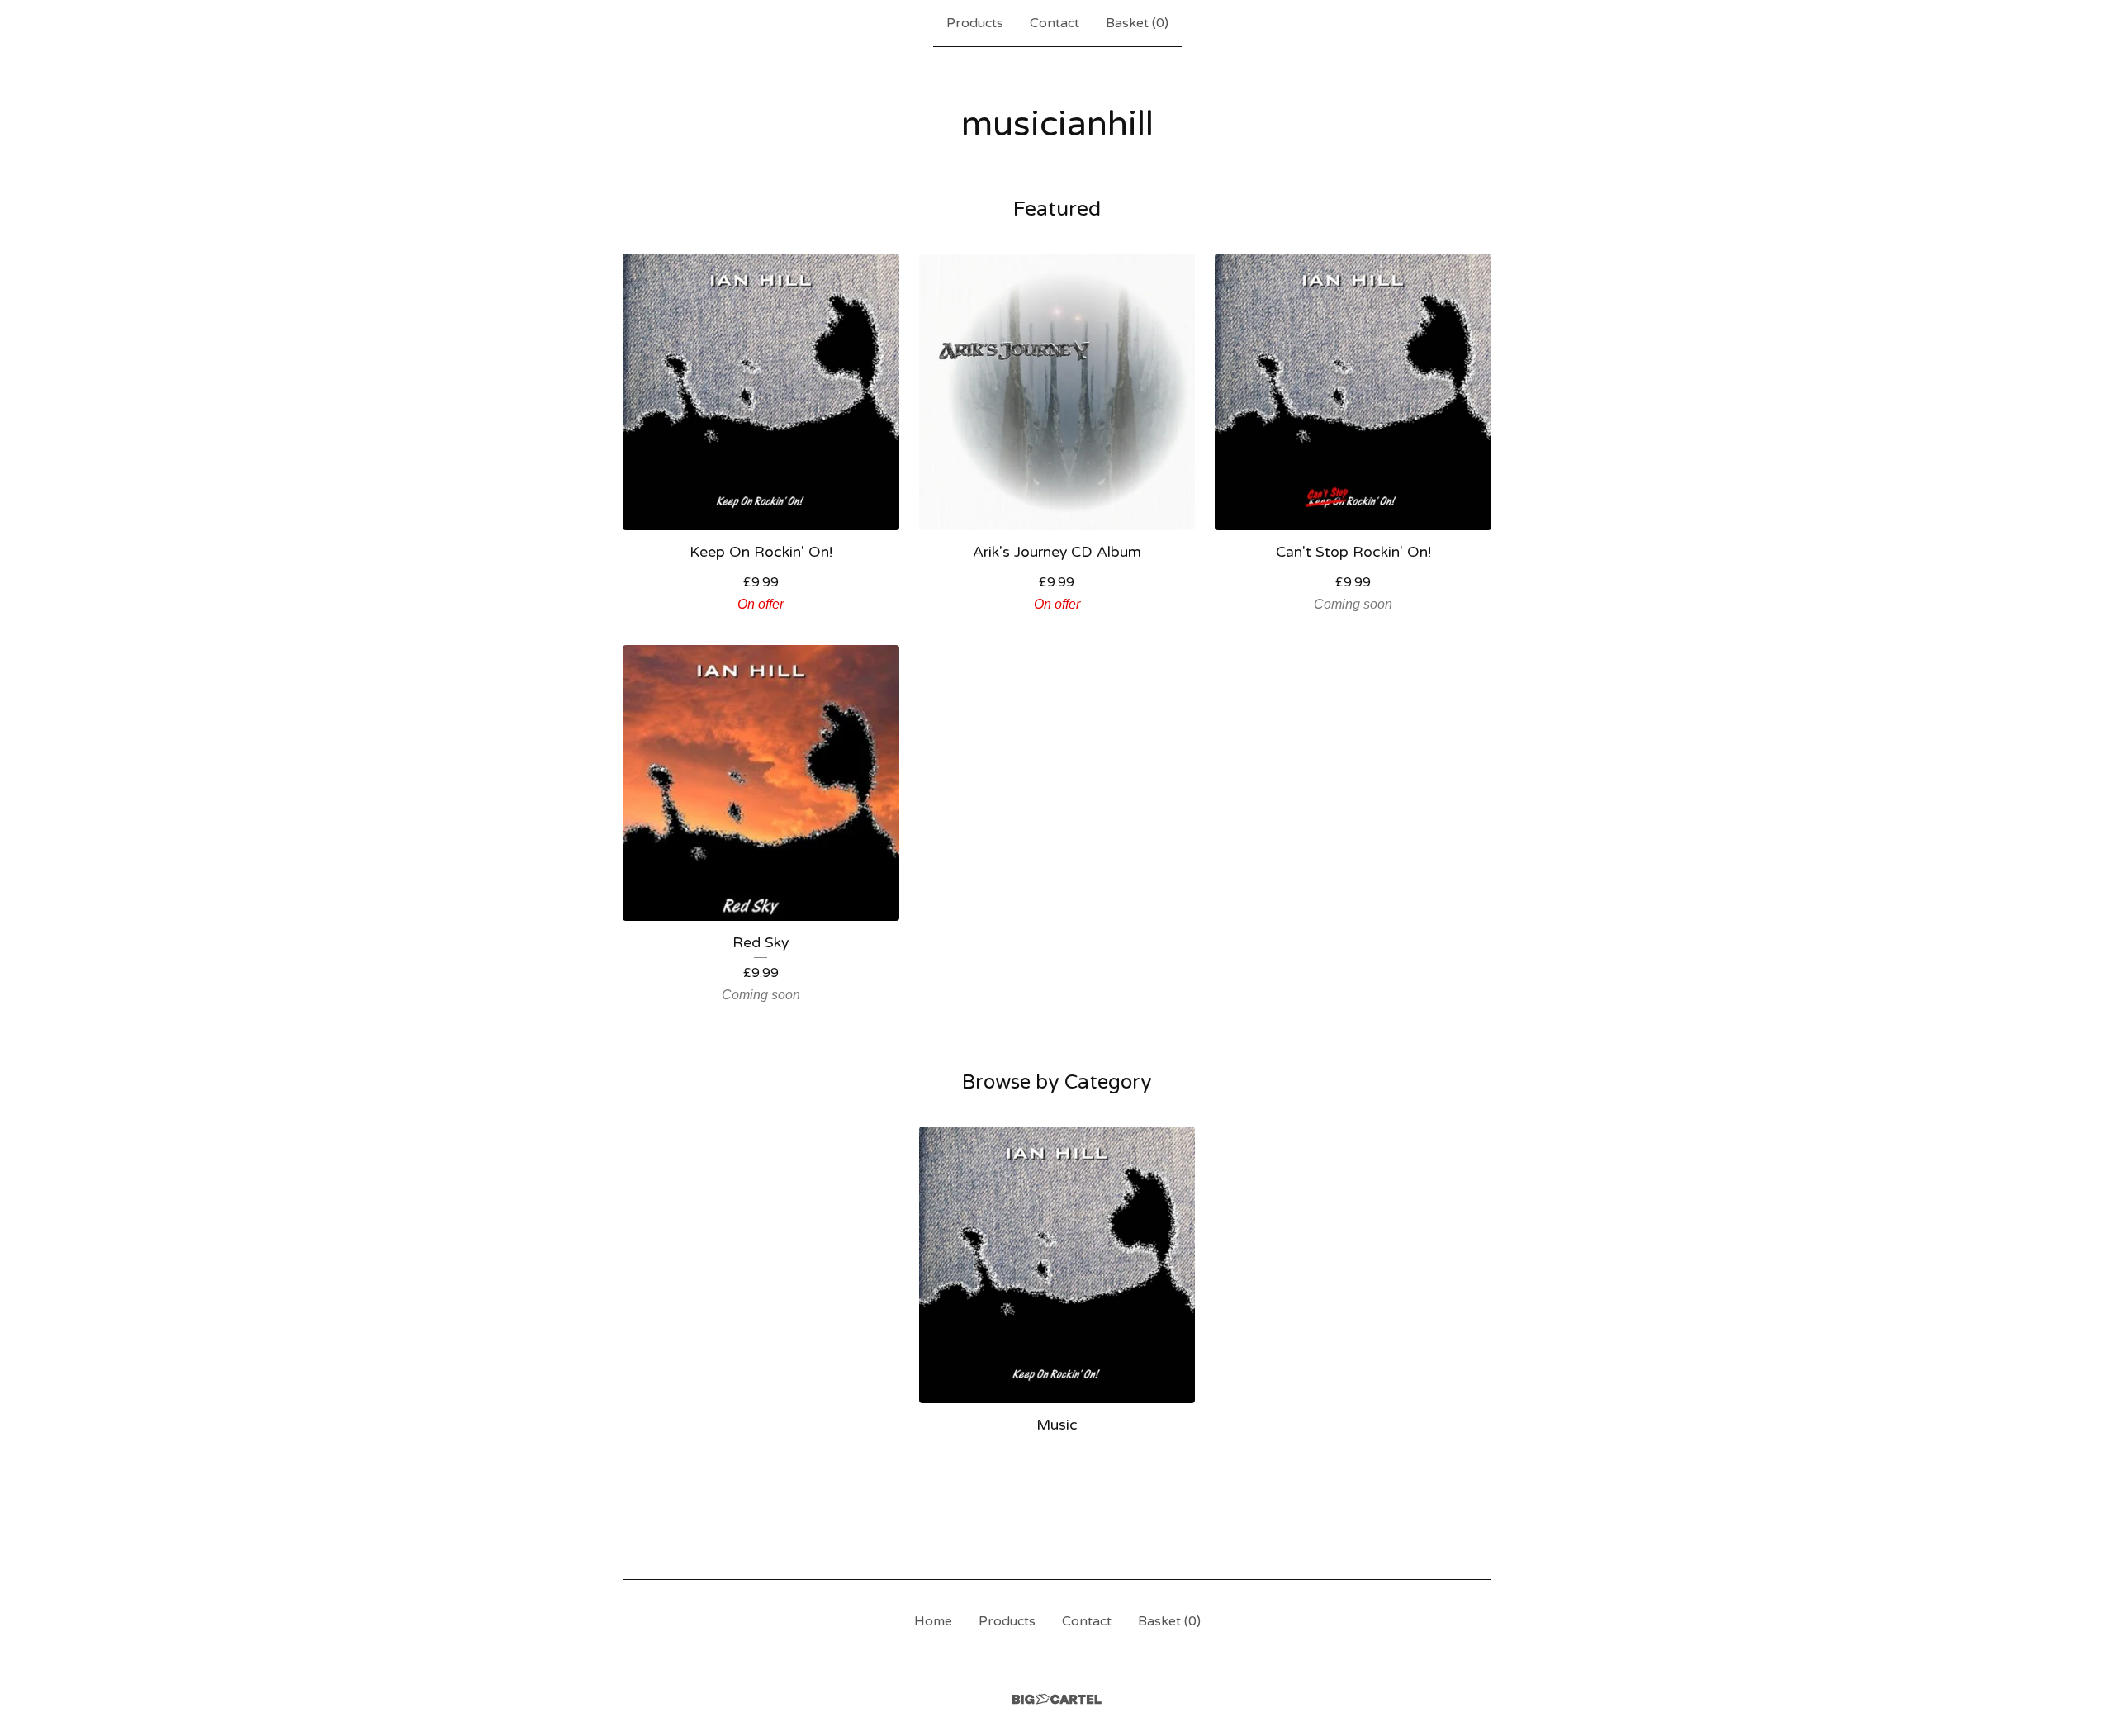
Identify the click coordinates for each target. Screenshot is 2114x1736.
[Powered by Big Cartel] (1057, 1699)
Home (933, 1621)
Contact (1055, 23)
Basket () (1137, 23)
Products (975, 23)
